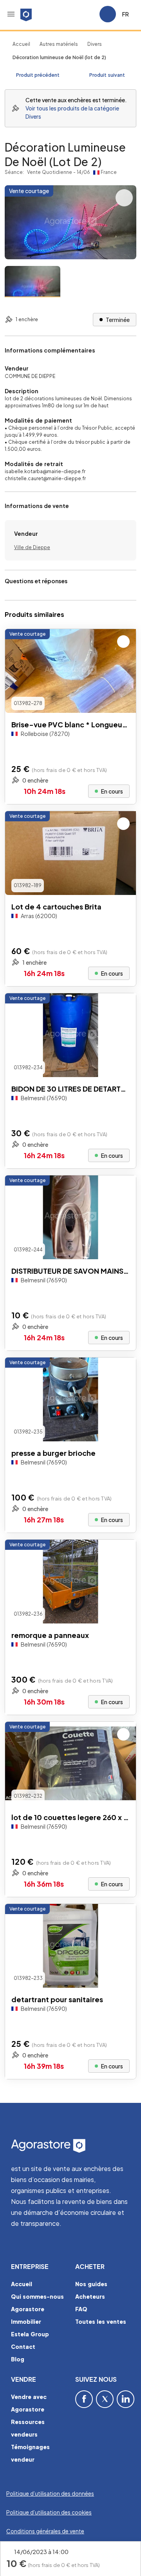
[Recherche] (71, 14)
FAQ (81, 2309)
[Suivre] (123, 642)
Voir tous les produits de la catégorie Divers (72, 112)
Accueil (21, 44)
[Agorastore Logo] (70, 2146)
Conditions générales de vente (45, 2531)
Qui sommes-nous (37, 2296)
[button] (11, 14)
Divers (95, 44)
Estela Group (30, 2334)
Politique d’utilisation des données (50, 2494)
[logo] (26, 14)
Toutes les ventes (101, 2321)
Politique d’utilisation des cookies (49, 2512)
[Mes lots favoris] (90, 14)
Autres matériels (59, 44)
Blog (18, 2359)
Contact (23, 2346)
